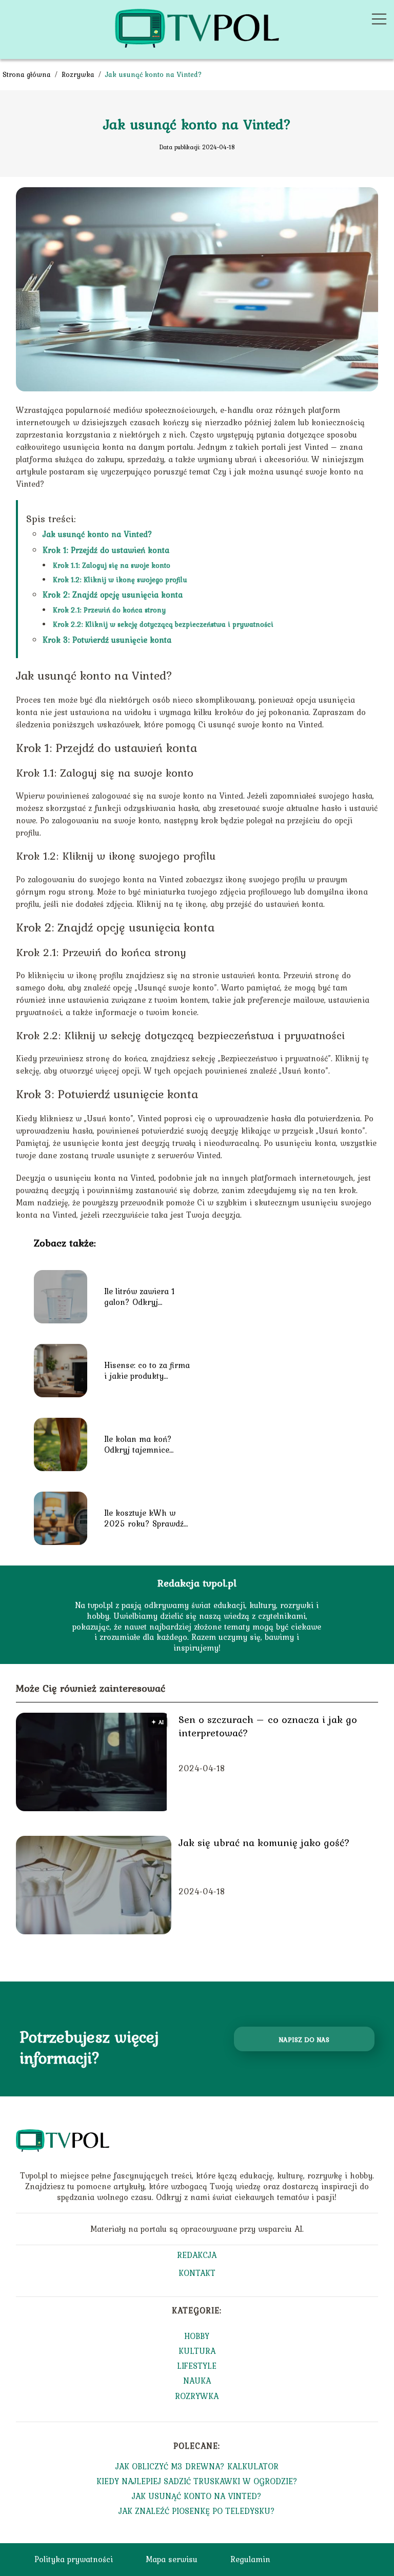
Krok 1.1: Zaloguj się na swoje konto (112, 565)
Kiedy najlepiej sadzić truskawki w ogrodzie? (197, 2481)
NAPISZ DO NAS (304, 2039)
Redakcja (197, 2256)
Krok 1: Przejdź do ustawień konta (106, 550)
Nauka (197, 2381)
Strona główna (28, 74)
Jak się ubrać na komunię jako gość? (264, 1842)
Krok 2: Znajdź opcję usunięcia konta (113, 595)
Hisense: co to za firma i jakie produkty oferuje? (147, 1371)
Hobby (197, 2336)
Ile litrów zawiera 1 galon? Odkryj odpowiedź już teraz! (142, 1297)
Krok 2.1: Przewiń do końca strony (109, 610)
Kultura (197, 2351)
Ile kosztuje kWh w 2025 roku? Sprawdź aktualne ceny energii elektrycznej (145, 1518)
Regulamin (250, 2559)
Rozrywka (79, 74)
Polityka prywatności (74, 2559)
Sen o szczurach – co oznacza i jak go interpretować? (268, 1726)
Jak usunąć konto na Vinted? (97, 534)
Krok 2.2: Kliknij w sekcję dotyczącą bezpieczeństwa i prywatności (163, 624)
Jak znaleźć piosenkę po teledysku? (197, 2511)
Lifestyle (197, 2366)
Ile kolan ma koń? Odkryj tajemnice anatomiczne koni (138, 1444)
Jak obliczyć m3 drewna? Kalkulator (197, 2466)
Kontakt (197, 2274)
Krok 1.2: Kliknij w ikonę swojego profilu (120, 580)
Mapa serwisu (172, 2559)
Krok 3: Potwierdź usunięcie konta (107, 640)
